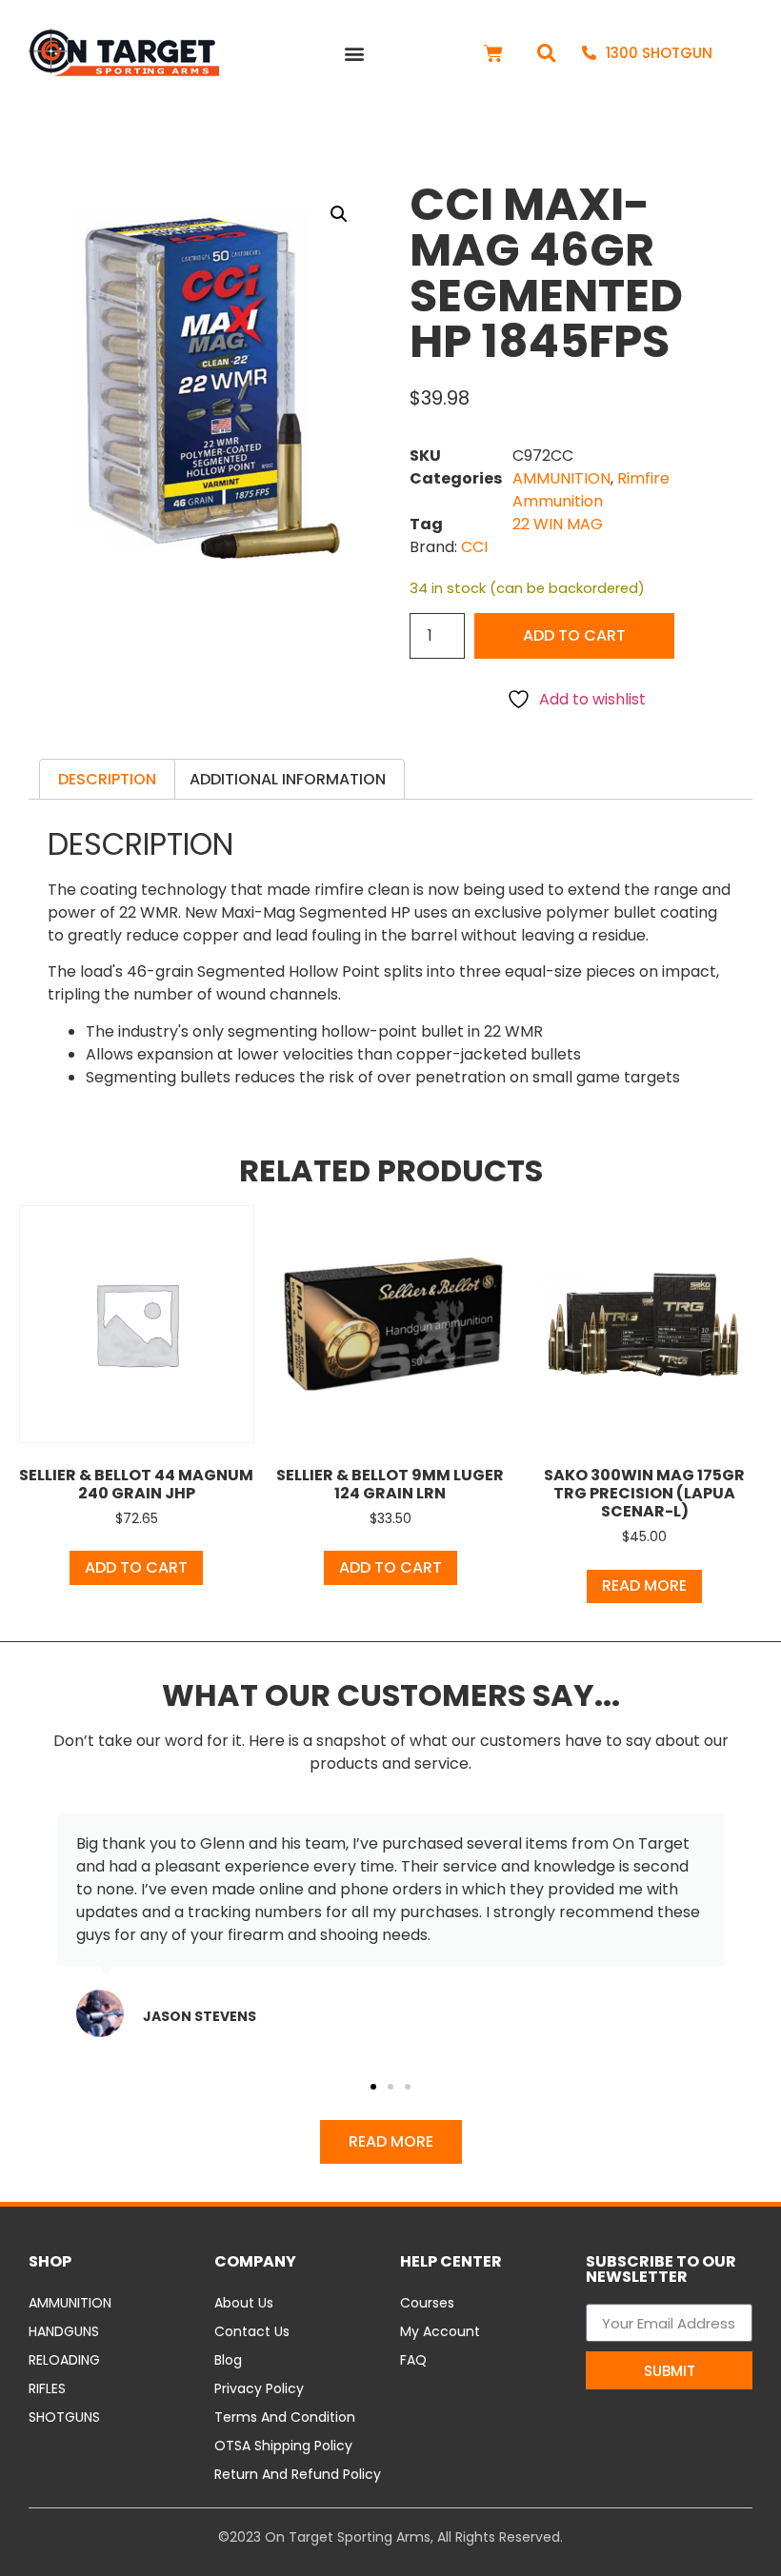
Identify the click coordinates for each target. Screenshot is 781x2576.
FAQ (413, 2360)
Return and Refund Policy (298, 2474)
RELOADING (64, 2360)
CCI (474, 547)
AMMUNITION (561, 478)
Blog (228, 2360)
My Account (440, 2331)
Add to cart (574, 635)
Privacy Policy (259, 2388)
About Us (244, 2303)
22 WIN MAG (558, 524)
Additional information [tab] (288, 779)
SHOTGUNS (64, 2417)
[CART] (493, 53)
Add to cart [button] (136, 1567)
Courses (427, 2303)
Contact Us (252, 2331)
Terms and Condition (285, 2417)
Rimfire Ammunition (591, 490)
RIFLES (47, 2388)
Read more (644, 1585)
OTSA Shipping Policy (283, 2446)
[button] (354, 53)
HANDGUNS (64, 2331)
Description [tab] (107, 779)
